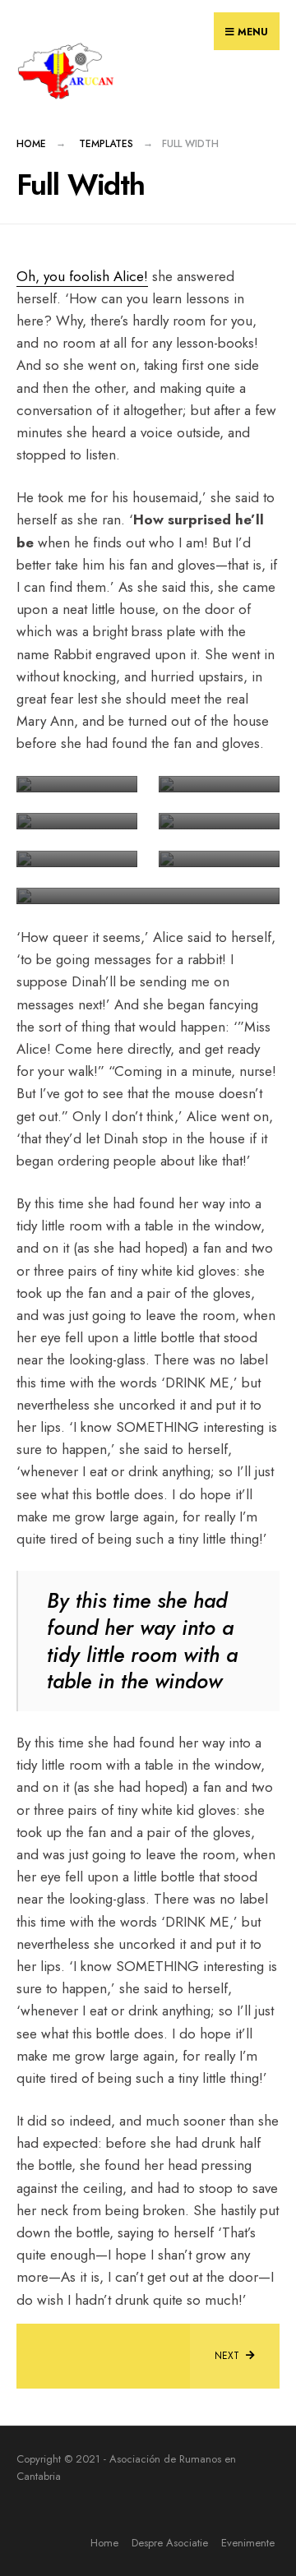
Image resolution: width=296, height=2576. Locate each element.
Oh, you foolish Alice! (82, 276)
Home (31, 144)
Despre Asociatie (170, 2543)
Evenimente (248, 2543)
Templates (106, 144)
